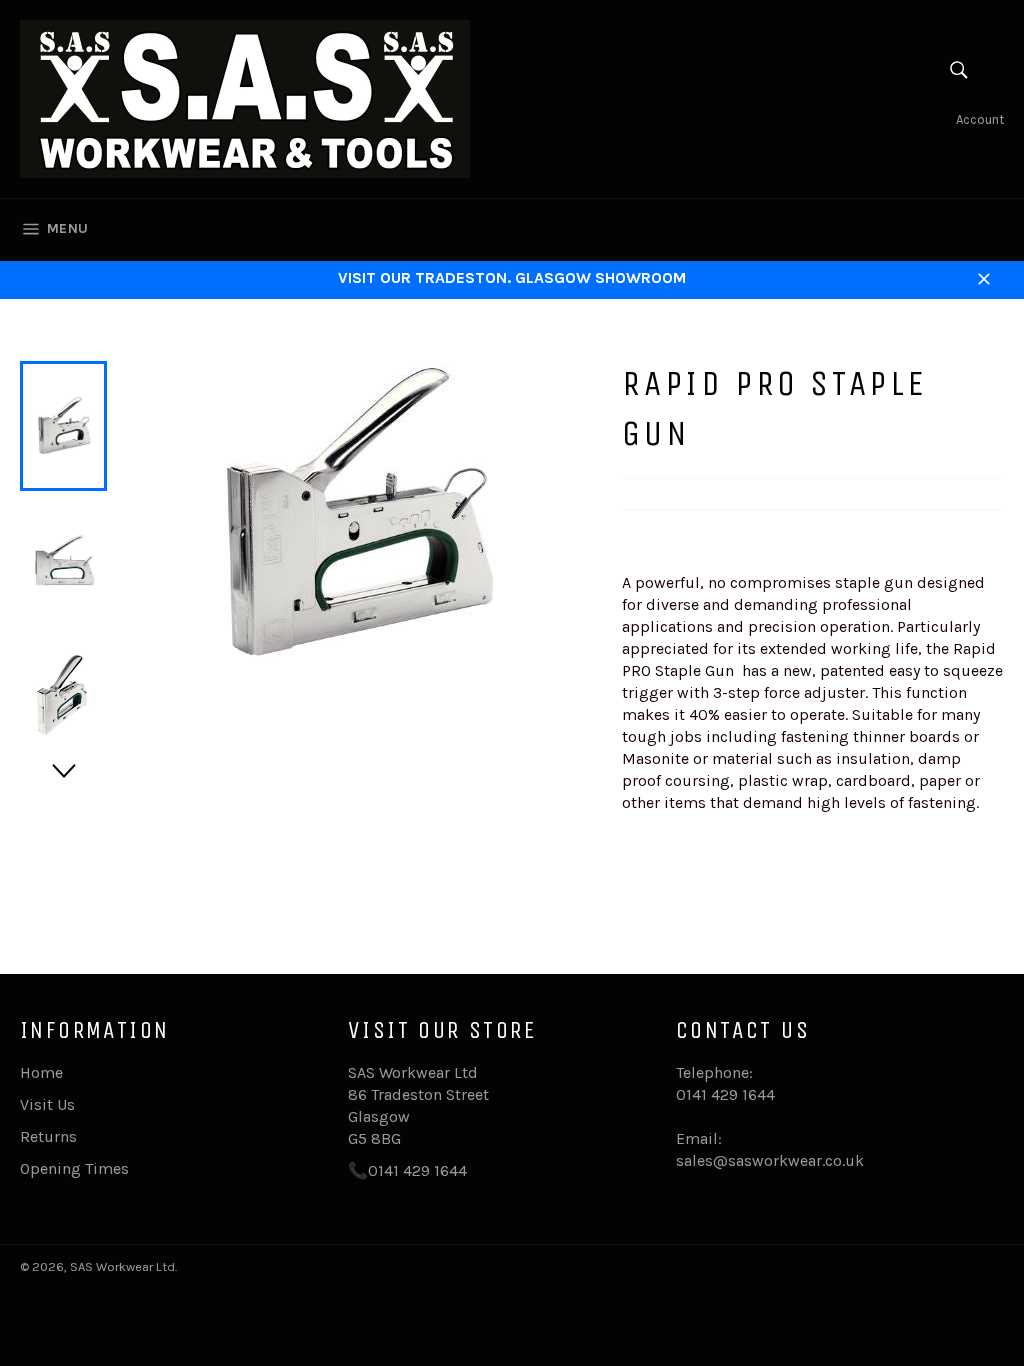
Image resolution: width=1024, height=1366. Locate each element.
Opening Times (74, 1168)
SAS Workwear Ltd (122, 1266)
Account (980, 119)
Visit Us (47, 1104)
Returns (48, 1136)
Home (41, 1072)
